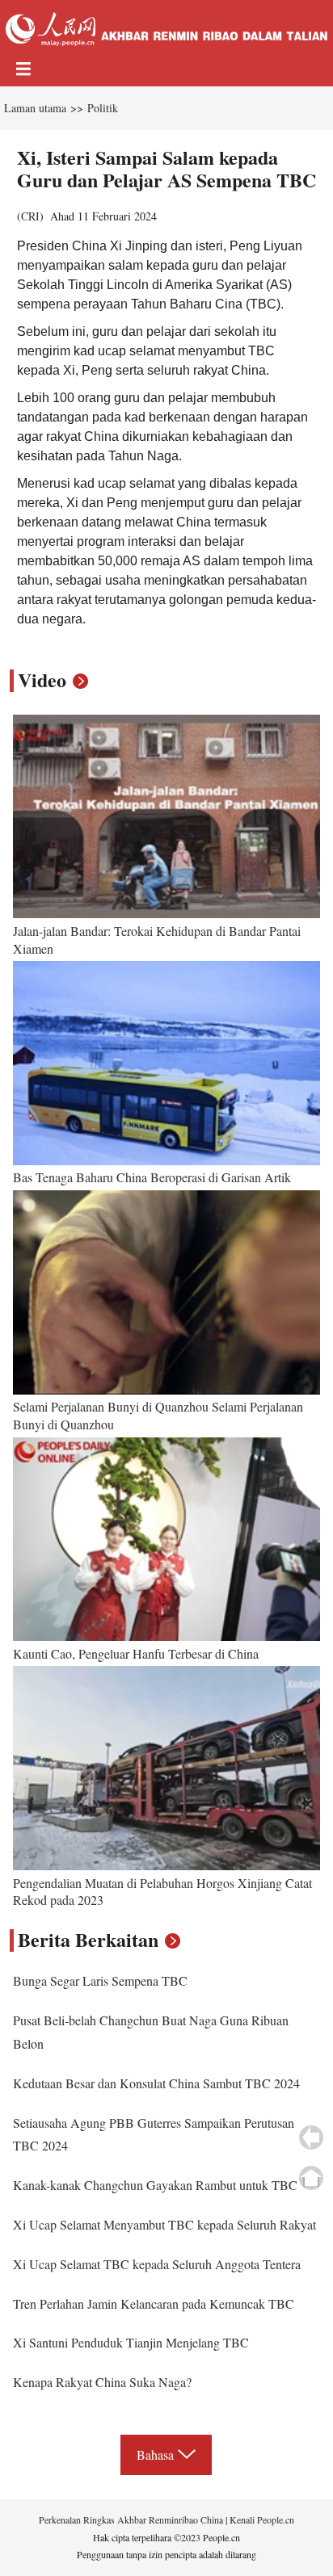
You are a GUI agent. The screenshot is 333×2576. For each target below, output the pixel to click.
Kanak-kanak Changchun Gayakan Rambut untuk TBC (155, 2185)
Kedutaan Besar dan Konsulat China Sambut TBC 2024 (156, 2083)
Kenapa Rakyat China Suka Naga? (102, 2382)
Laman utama (35, 108)
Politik (103, 108)
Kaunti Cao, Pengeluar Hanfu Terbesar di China (136, 1653)
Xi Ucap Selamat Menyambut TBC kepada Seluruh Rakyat (164, 2224)
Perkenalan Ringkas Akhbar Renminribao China (132, 2519)
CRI (30, 216)
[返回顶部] (311, 2178)
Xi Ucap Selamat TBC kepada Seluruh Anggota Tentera (157, 2264)
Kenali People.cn (261, 2519)
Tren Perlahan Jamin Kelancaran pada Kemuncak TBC (154, 2303)
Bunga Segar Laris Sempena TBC (100, 1980)
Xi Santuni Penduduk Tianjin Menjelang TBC (131, 2342)
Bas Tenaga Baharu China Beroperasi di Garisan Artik (152, 1177)
